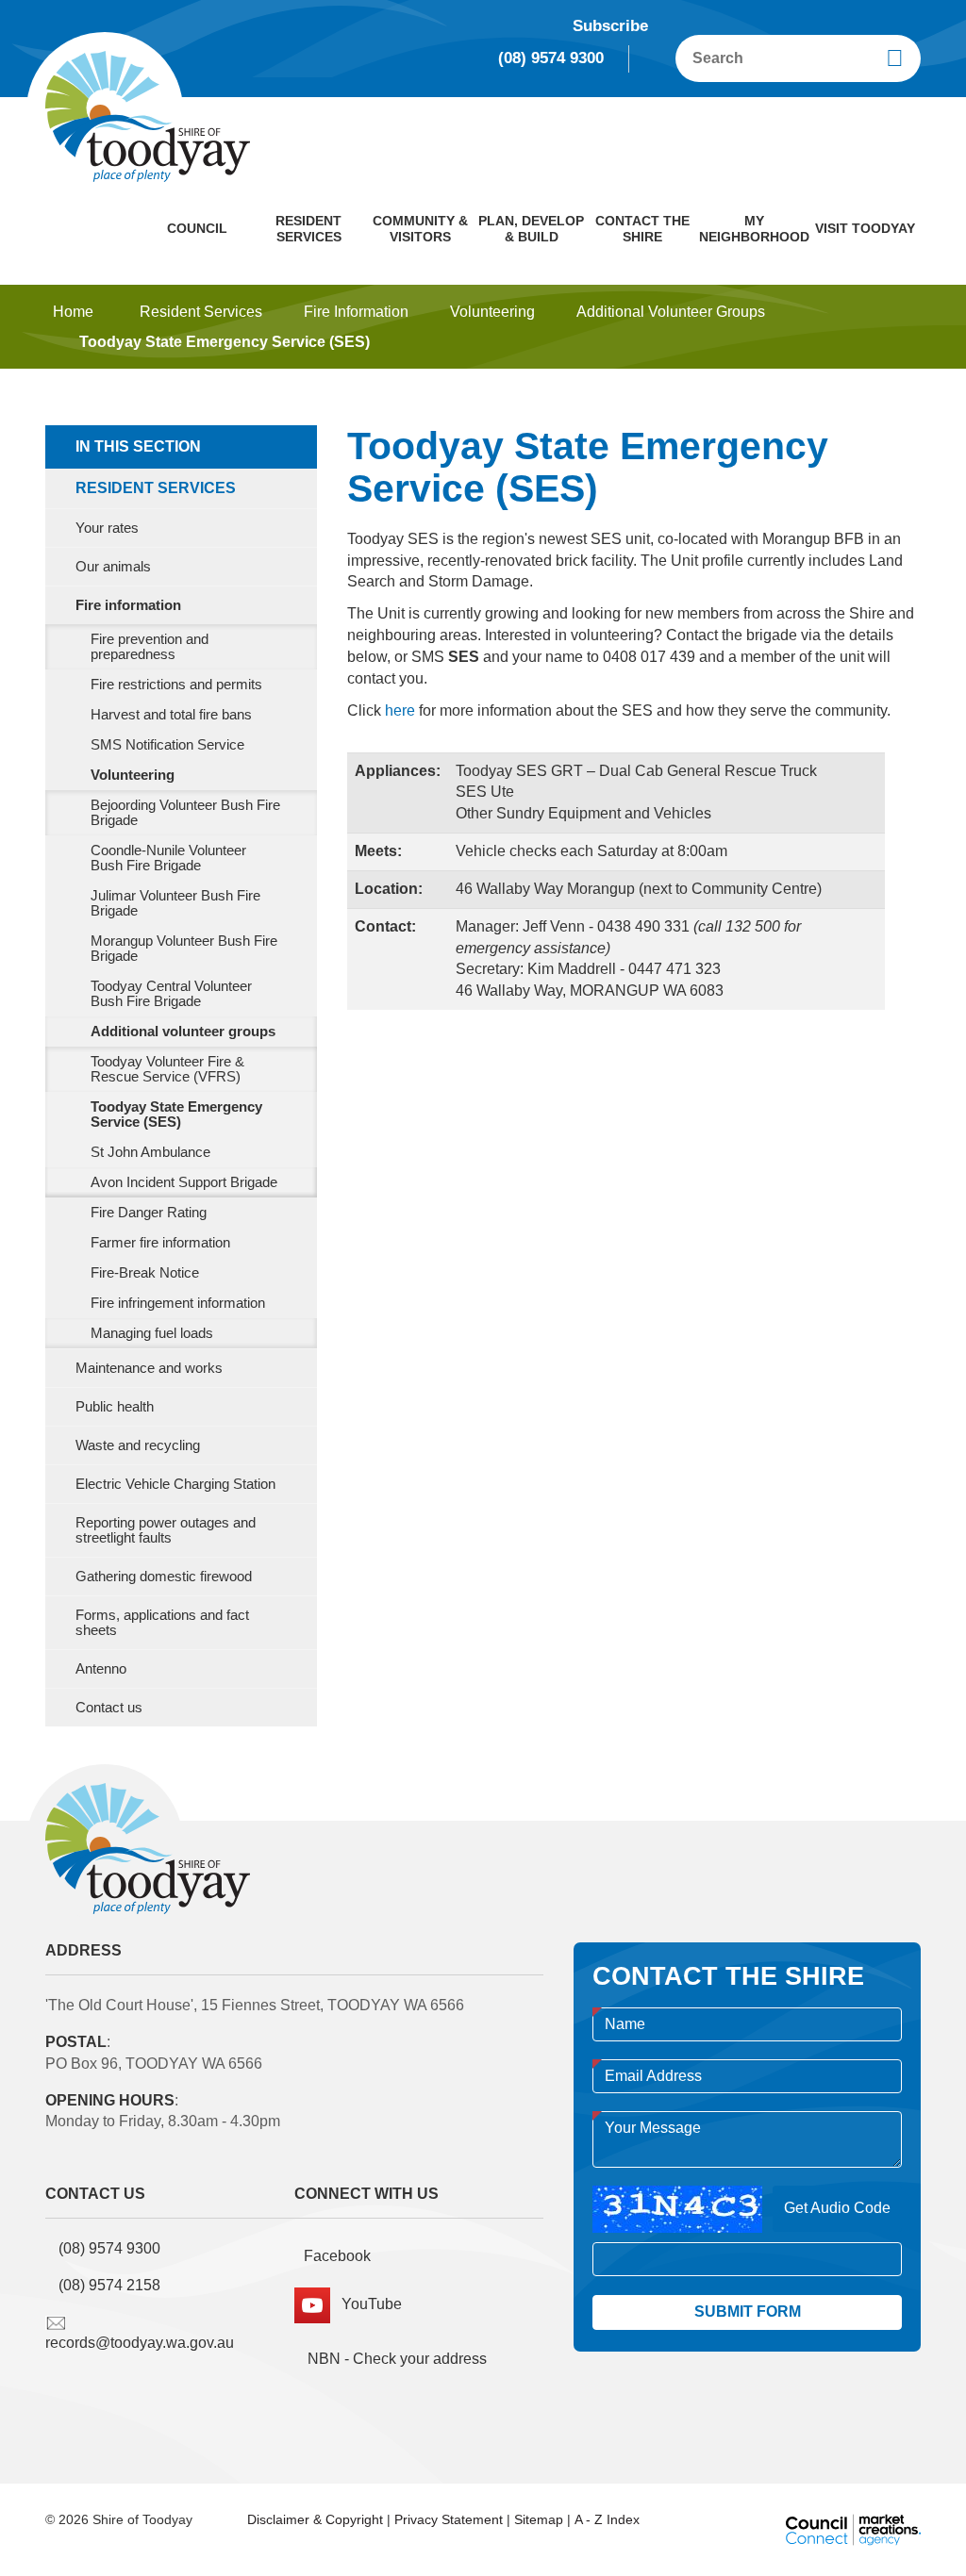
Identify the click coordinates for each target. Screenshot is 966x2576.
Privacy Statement (449, 2519)
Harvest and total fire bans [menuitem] (171, 715)
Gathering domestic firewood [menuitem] (164, 1577)
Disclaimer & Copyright (315, 2519)
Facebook (337, 2256)
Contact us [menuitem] (109, 1708)
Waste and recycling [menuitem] (138, 1445)
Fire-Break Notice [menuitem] (145, 1273)
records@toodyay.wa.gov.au (140, 2343)
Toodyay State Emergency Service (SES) (225, 342)
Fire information (356, 312)
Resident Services (308, 229)
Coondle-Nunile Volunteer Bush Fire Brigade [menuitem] (168, 858)
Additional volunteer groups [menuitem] (183, 1032)
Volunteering (492, 312)
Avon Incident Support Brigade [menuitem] (184, 1182)
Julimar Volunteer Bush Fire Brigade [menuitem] (175, 903)
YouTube (366, 2304)
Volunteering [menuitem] (133, 775)
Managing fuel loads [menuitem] (152, 1333)
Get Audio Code (837, 2208)
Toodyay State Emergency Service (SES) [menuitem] (176, 1115)
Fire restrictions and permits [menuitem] (176, 685)
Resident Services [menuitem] (156, 488)
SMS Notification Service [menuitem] (167, 745)
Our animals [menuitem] (113, 567)
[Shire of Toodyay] (148, 115)
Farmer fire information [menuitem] (160, 1243)
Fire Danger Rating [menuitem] (149, 1213)
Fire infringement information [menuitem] (178, 1303)
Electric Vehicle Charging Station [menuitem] (175, 1484)
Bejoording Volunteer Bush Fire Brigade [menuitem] (185, 813)
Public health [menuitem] (115, 1407)
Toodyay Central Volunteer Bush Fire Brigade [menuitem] (171, 994)
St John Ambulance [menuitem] (150, 1152)
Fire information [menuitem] (128, 605)
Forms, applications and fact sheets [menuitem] (162, 1623)
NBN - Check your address (395, 2359)
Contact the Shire (642, 229)
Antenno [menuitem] (101, 1669)
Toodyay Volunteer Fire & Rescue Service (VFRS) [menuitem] (167, 1069)
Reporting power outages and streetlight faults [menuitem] (166, 1530)
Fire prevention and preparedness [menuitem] (150, 647)
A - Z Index (607, 2519)
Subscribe (610, 26)
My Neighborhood (754, 229)
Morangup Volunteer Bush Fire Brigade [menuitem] (184, 949)
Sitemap (539, 2519)
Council (197, 228)
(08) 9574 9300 (551, 58)
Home (73, 312)
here (400, 710)
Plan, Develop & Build (531, 229)
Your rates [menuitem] (107, 528)
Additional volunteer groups (671, 312)
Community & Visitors (420, 229)
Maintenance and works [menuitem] (149, 1368)
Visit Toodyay (865, 228)
